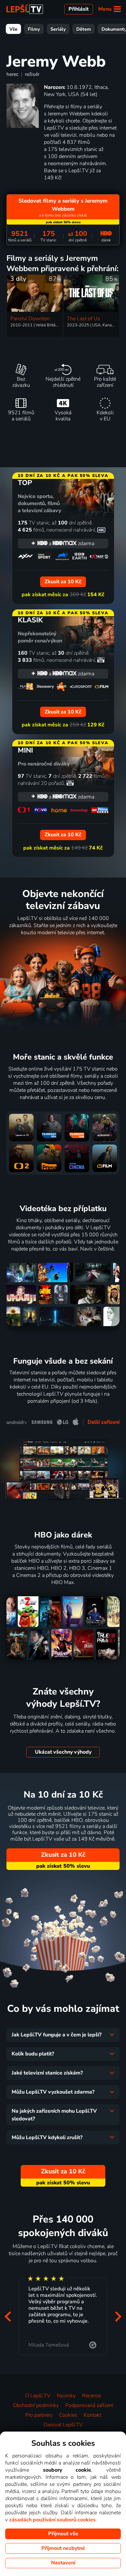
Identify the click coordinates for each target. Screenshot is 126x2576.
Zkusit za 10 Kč (63, 1855)
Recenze (91, 2396)
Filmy (34, 29)
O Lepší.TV (38, 2396)
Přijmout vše (63, 2534)
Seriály (58, 29)
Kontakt (92, 2415)
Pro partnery (39, 2415)
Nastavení (63, 2563)
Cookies (68, 2415)
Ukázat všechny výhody (63, 1752)
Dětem (84, 29)
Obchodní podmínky (36, 2405)
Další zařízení (104, 1422)
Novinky (66, 2396)
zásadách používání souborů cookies (52, 2520)
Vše (13, 29)
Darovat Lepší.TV (63, 2425)
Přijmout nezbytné (63, 2548)
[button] (8, 2317)
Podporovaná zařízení (89, 2405)
